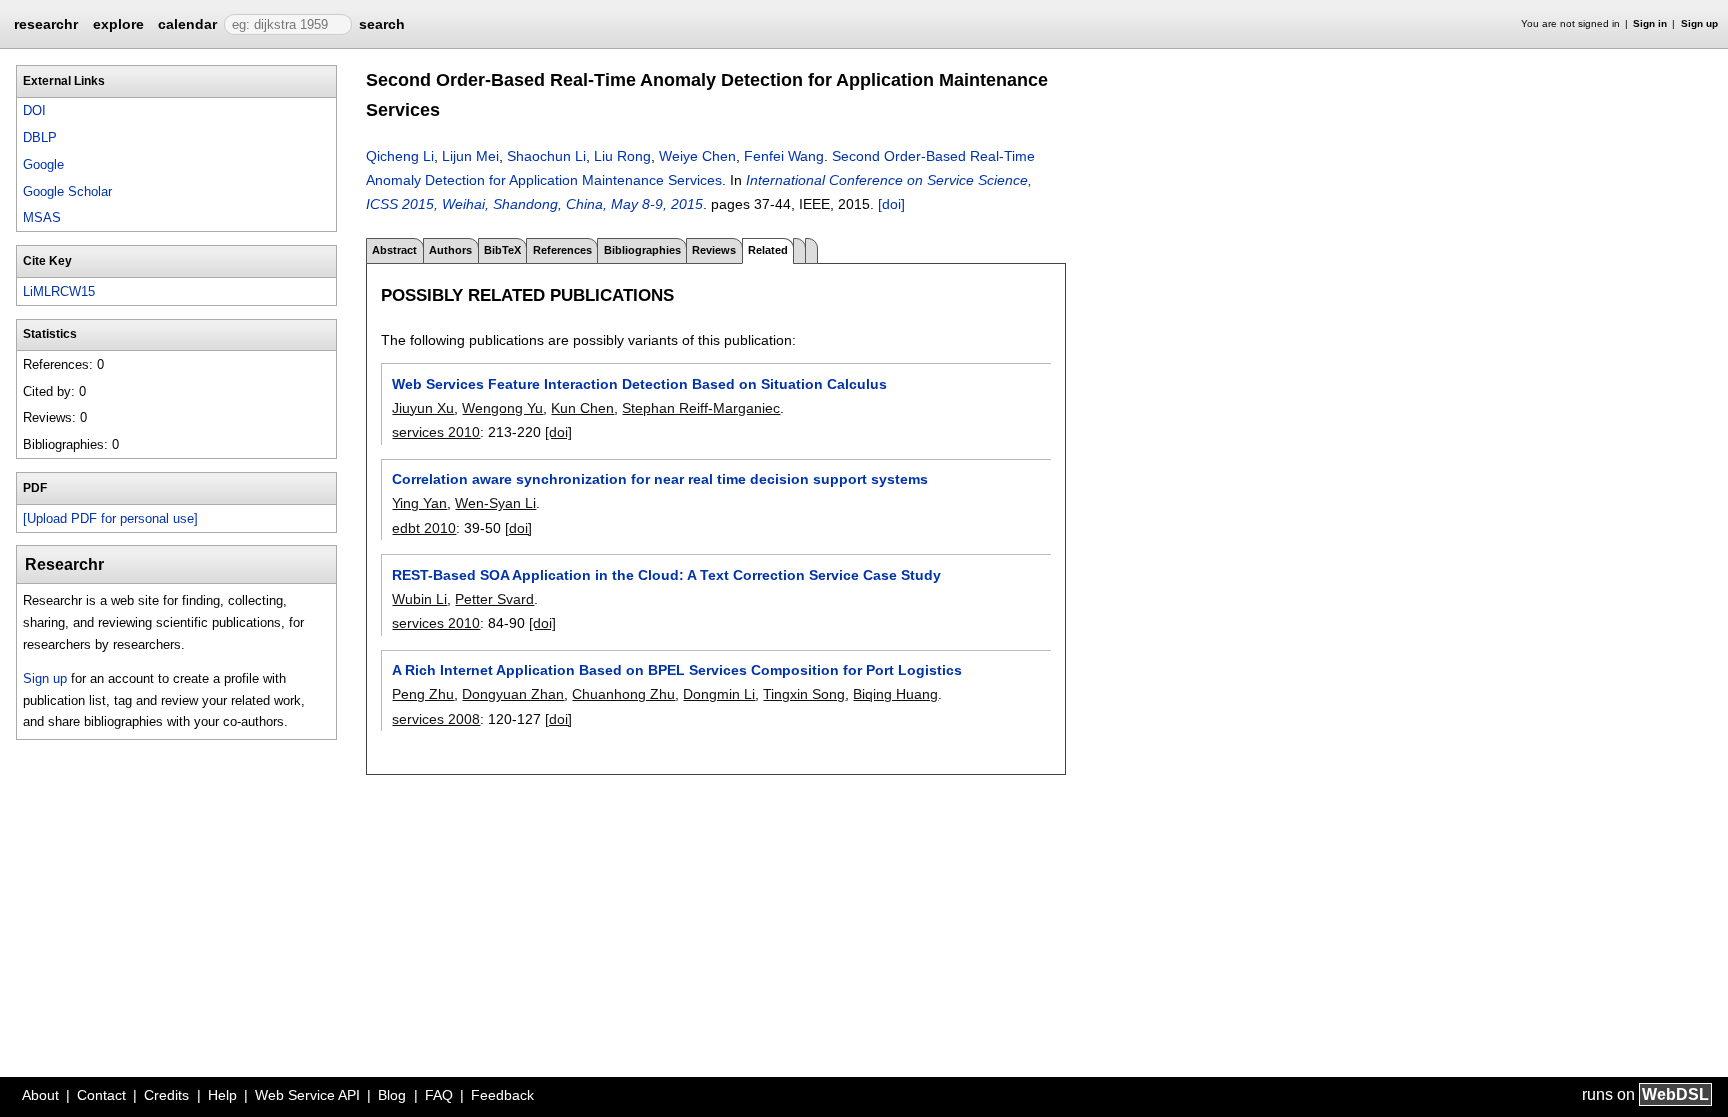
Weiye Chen (697, 156)
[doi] (891, 204)
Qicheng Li (400, 156)
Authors (450, 250)
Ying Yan (419, 503)
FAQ (439, 1095)
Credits (166, 1095)
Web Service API (307, 1095)
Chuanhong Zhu (623, 694)
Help (222, 1095)
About (40, 1095)
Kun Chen (582, 408)
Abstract (394, 250)
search (382, 24)
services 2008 (436, 719)
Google (43, 164)
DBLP (40, 137)
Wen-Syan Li (495, 503)
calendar (187, 24)
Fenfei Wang (784, 156)
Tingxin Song (804, 694)
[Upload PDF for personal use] (110, 518)
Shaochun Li (546, 156)
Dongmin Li (719, 694)
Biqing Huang (895, 694)
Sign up (1699, 23)
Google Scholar (67, 191)
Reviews (714, 250)
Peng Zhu (423, 694)
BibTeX (502, 250)
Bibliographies (642, 250)
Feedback (502, 1095)
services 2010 (436, 432)
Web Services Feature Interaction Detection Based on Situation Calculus (639, 384)
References (562, 250)
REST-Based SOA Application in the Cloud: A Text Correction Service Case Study (666, 575)
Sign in (1650, 23)
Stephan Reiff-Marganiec (701, 408)
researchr (46, 23)
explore (118, 24)
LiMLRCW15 (59, 291)
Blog (392, 1095)
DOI (34, 110)
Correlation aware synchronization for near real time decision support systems (660, 479)
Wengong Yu (502, 408)
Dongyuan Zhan (513, 694)
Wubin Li (419, 599)
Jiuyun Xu (423, 408)
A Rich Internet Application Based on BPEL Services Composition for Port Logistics (677, 670)
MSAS (42, 217)
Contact (101, 1095)
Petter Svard (494, 599)
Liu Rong (622, 156)
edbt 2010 (424, 528)
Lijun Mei (470, 156)
